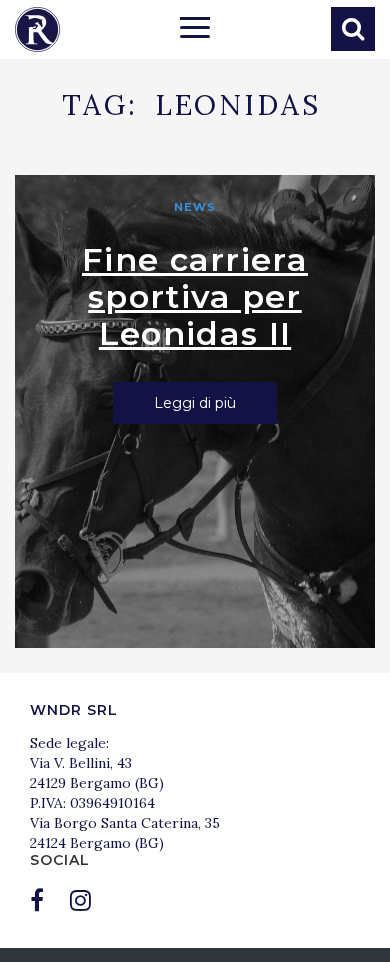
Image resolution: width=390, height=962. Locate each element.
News (195, 207)
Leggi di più (195, 403)
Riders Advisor (37, 29)
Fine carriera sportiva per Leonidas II (195, 296)
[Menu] (195, 30)
